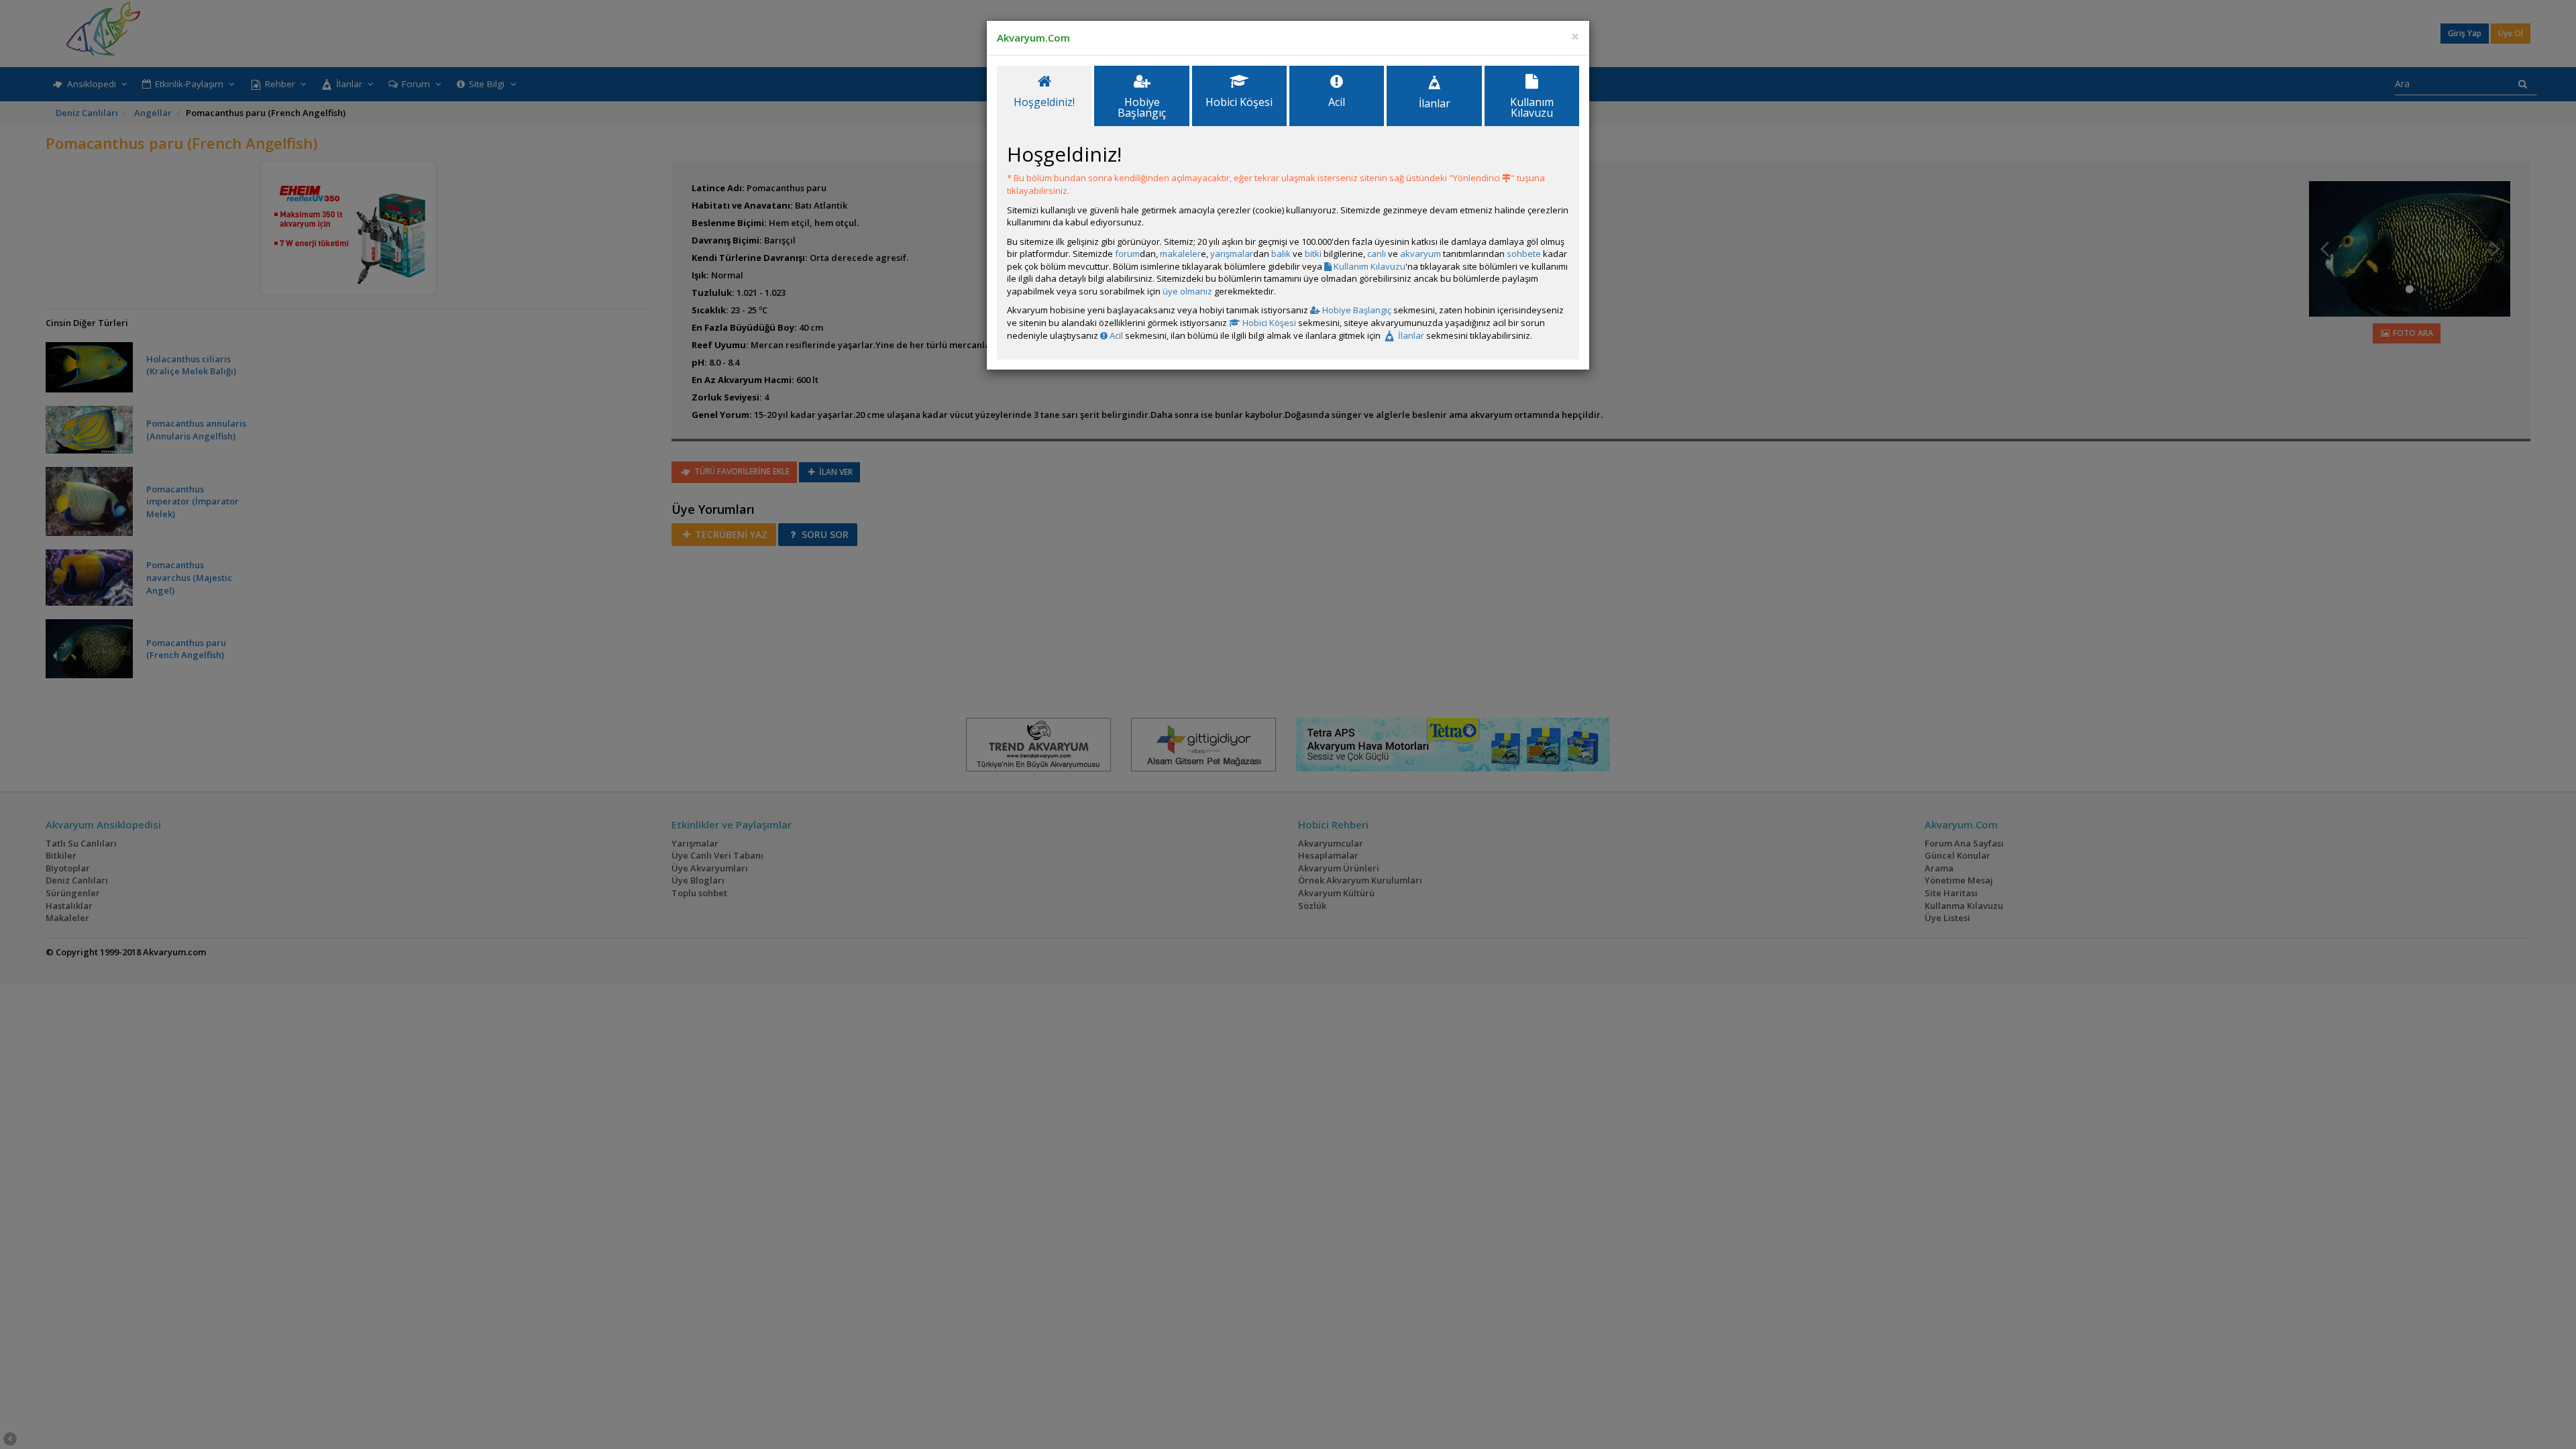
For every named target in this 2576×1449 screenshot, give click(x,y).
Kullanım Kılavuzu (1368, 266)
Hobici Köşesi (1268, 323)
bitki (1313, 254)
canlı (1377, 254)
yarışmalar (1232, 254)
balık (1281, 254)
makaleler (1180, 254)
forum (1127, 254)
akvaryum (1420, 254)
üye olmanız (1187, 291)
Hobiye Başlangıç (1356, 310)
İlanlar (1410, 335)
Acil (1115, 335)
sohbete (1524, 254)
